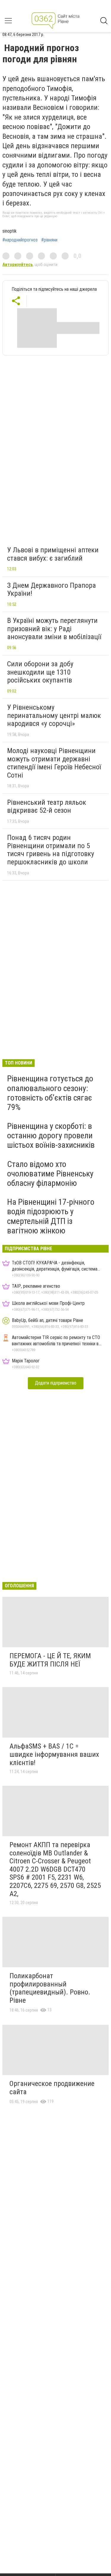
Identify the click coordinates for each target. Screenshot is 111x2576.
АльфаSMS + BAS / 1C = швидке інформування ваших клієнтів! (54, 1754)
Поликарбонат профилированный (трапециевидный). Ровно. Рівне (50, 1988)
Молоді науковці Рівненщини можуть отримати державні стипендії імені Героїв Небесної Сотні (54, 763)
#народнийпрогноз (20, 240)
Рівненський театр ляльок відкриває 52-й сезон (47, 807)
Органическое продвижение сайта (52, 2088)
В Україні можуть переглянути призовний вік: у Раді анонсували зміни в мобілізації (54, 629)
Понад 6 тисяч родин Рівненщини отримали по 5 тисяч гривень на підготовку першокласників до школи (51, 850)
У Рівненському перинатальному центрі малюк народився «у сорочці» (54, 715)
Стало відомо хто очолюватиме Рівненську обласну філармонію (50, 1174)
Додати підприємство (56, 1383)
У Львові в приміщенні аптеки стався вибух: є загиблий (53, 554)
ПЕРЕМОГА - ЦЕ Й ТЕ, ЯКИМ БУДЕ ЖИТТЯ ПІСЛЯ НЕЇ (50, 1660)
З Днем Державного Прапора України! (52, 590)
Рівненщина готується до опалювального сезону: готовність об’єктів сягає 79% (50, 1093)
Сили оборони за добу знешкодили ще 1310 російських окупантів (40, 672)
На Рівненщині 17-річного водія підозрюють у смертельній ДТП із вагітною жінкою (51, 1216)
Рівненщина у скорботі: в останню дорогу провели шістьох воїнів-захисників (51, 1136)
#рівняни (49, 240)
